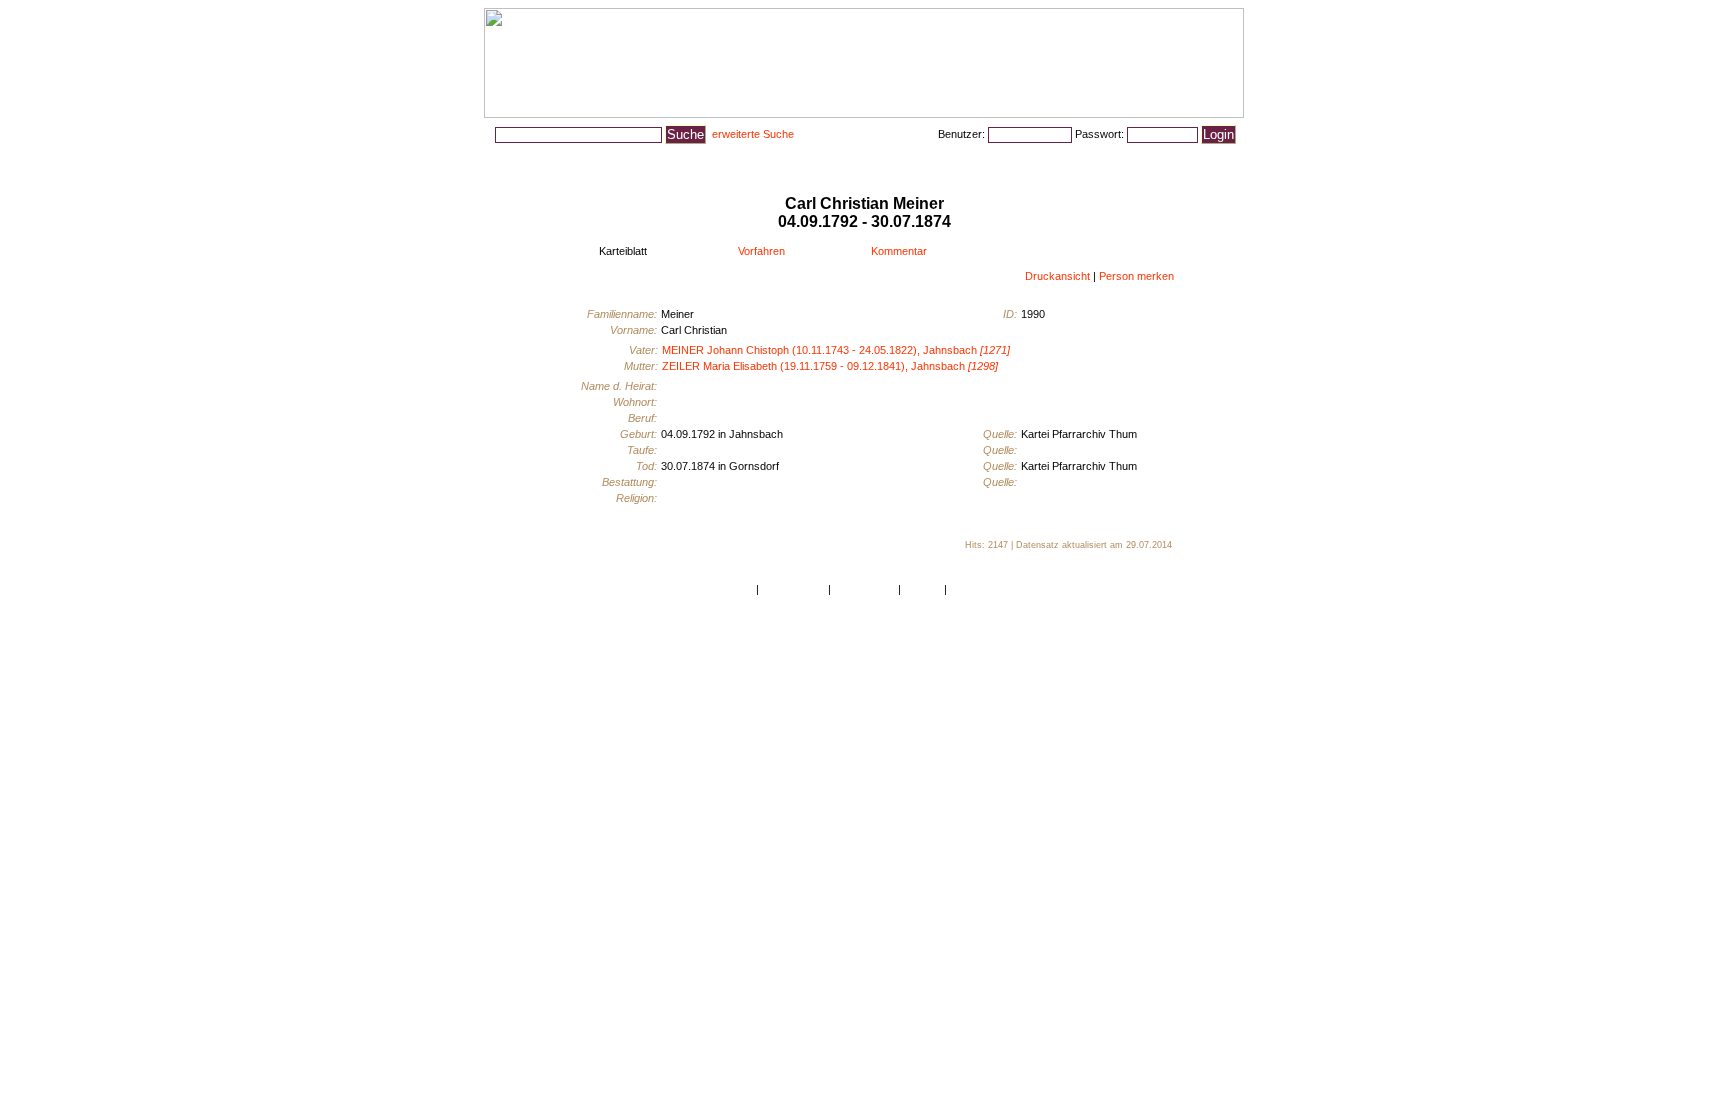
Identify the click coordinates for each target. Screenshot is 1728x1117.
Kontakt (922, 589)
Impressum (977, 589)
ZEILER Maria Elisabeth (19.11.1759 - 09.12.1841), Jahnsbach (830, 366)
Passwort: (1101, 134)
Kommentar (899, 251)
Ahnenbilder (626, 158)
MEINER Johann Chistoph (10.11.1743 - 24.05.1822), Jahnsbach (836, 350)
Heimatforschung (817, 158)
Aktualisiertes (716, 158)
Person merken (1136, 276)
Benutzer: (963, 134)
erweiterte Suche (753, 134)
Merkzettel (1161, 158)
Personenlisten (534, 158)
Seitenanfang (793, 589)
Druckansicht (1057, 276)
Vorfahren (761, 251)
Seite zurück (864, 589)
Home (738, 589)
